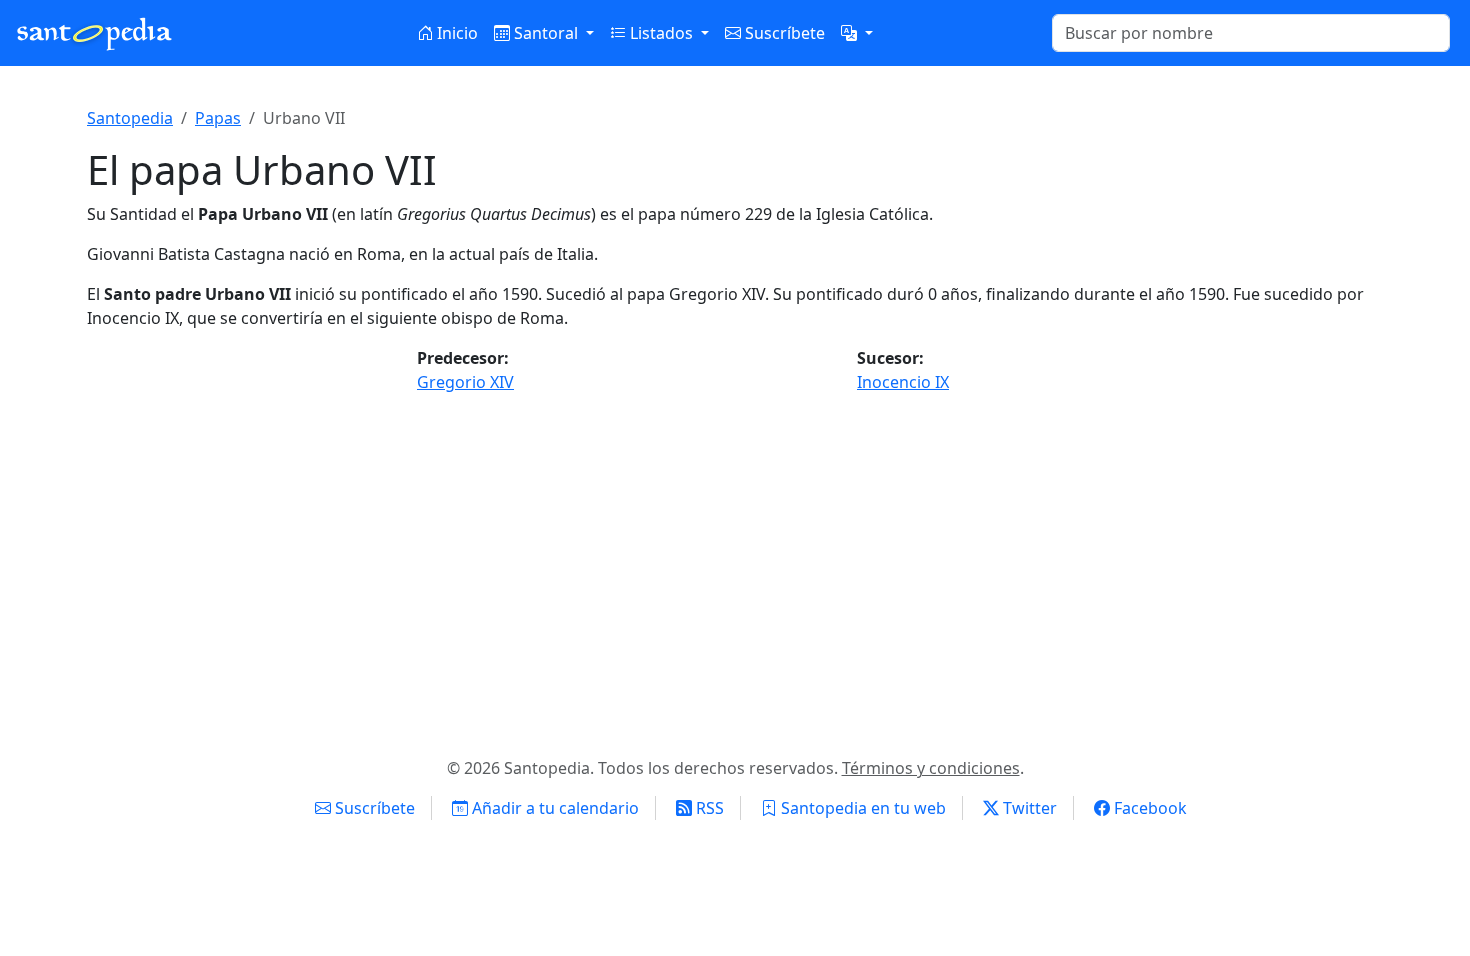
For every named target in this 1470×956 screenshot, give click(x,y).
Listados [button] (661, 33)
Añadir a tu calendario (553, 808)
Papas (218, 118)
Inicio (455, 33)
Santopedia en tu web (861, 808)
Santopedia (130, 118)
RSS (708, 808)
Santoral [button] (546, 33)
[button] (857, 33)
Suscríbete (783, 33)
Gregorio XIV (465, 382)
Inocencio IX (903, 382)
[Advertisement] (735, 568)
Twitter (1028, 808)
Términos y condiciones (931, 768)
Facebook (1148, 808)
